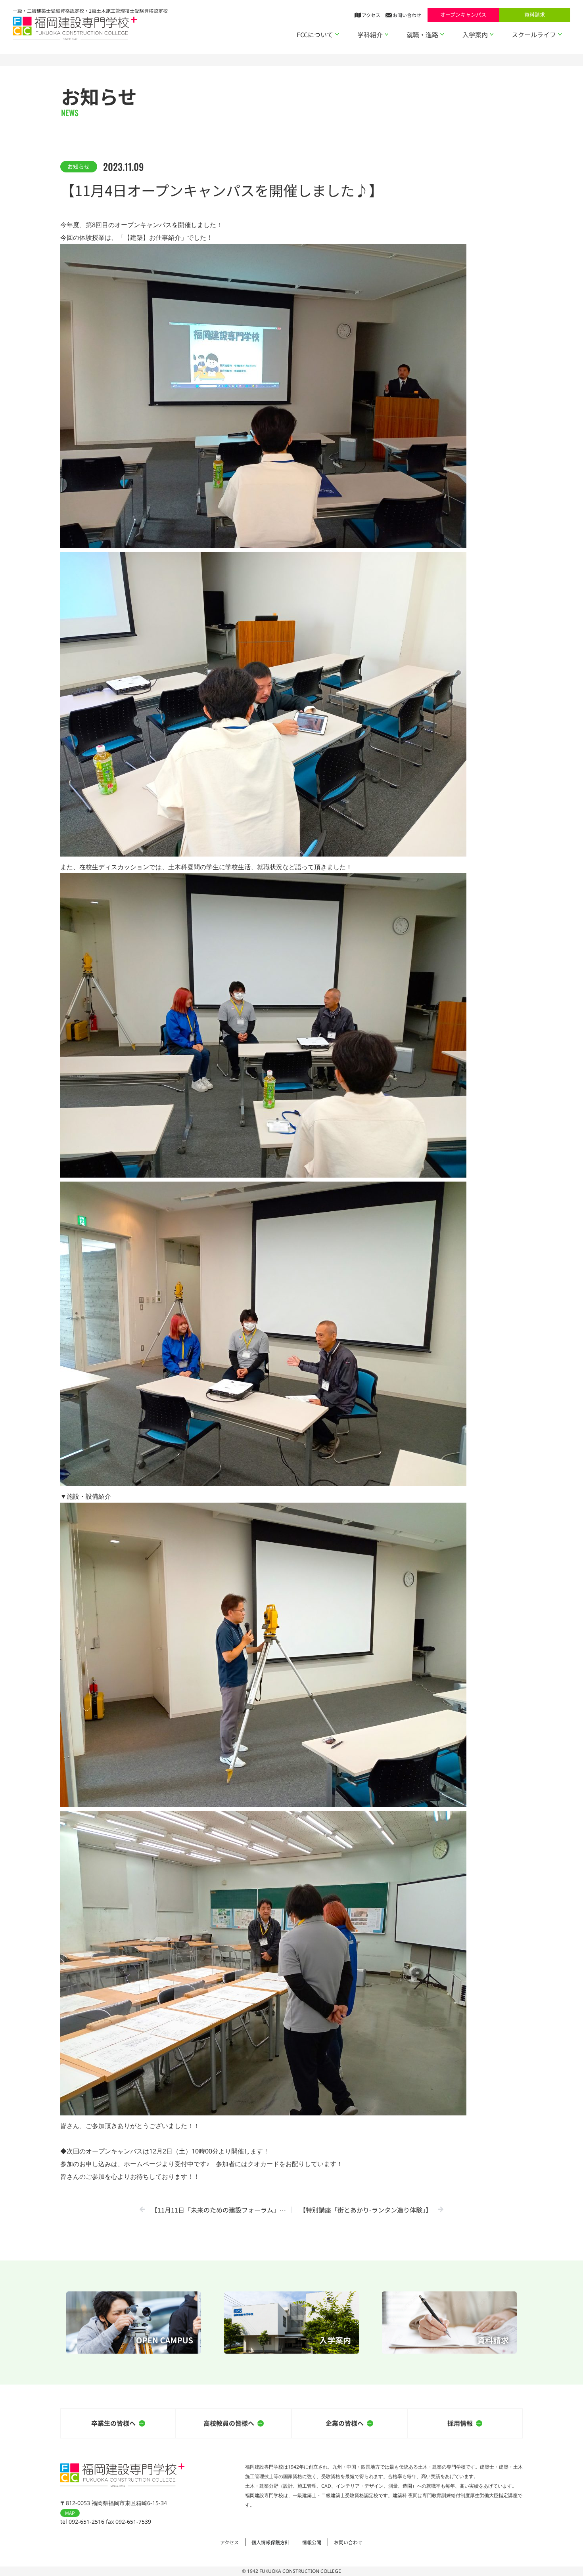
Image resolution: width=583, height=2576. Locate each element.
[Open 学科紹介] (387, 34)
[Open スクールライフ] (560, 34)
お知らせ (79, 166)
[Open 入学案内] (492, 34)
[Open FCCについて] (337, 34)
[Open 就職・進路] (442, 34)
